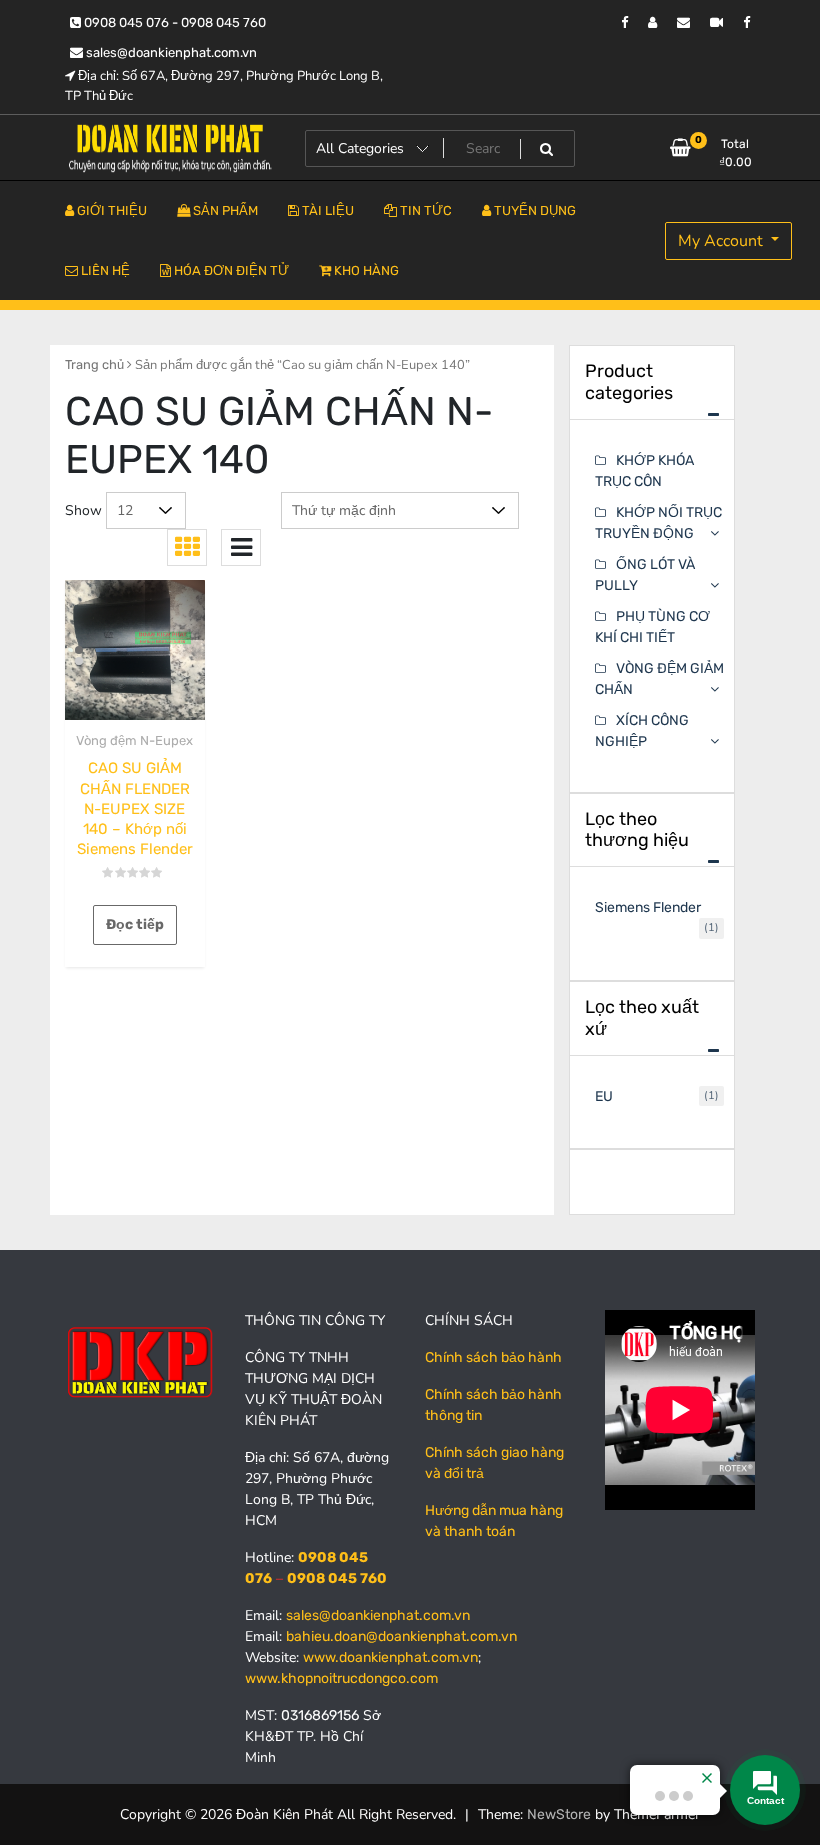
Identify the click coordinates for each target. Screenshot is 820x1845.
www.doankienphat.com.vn (390, 1657)
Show (83, 510)
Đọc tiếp (135, 924)
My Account (722, 241)
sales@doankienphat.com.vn (170, 52)
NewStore (559, 1814)
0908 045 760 (337, 1578)
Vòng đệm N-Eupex (134, 740)
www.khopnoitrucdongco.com (341, 1678)
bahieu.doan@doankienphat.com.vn (401, 1636)
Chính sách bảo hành (493, 1357)
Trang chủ (94, 364)
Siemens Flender (648, 907)
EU (604, 1096)
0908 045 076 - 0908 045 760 (173, 22)
